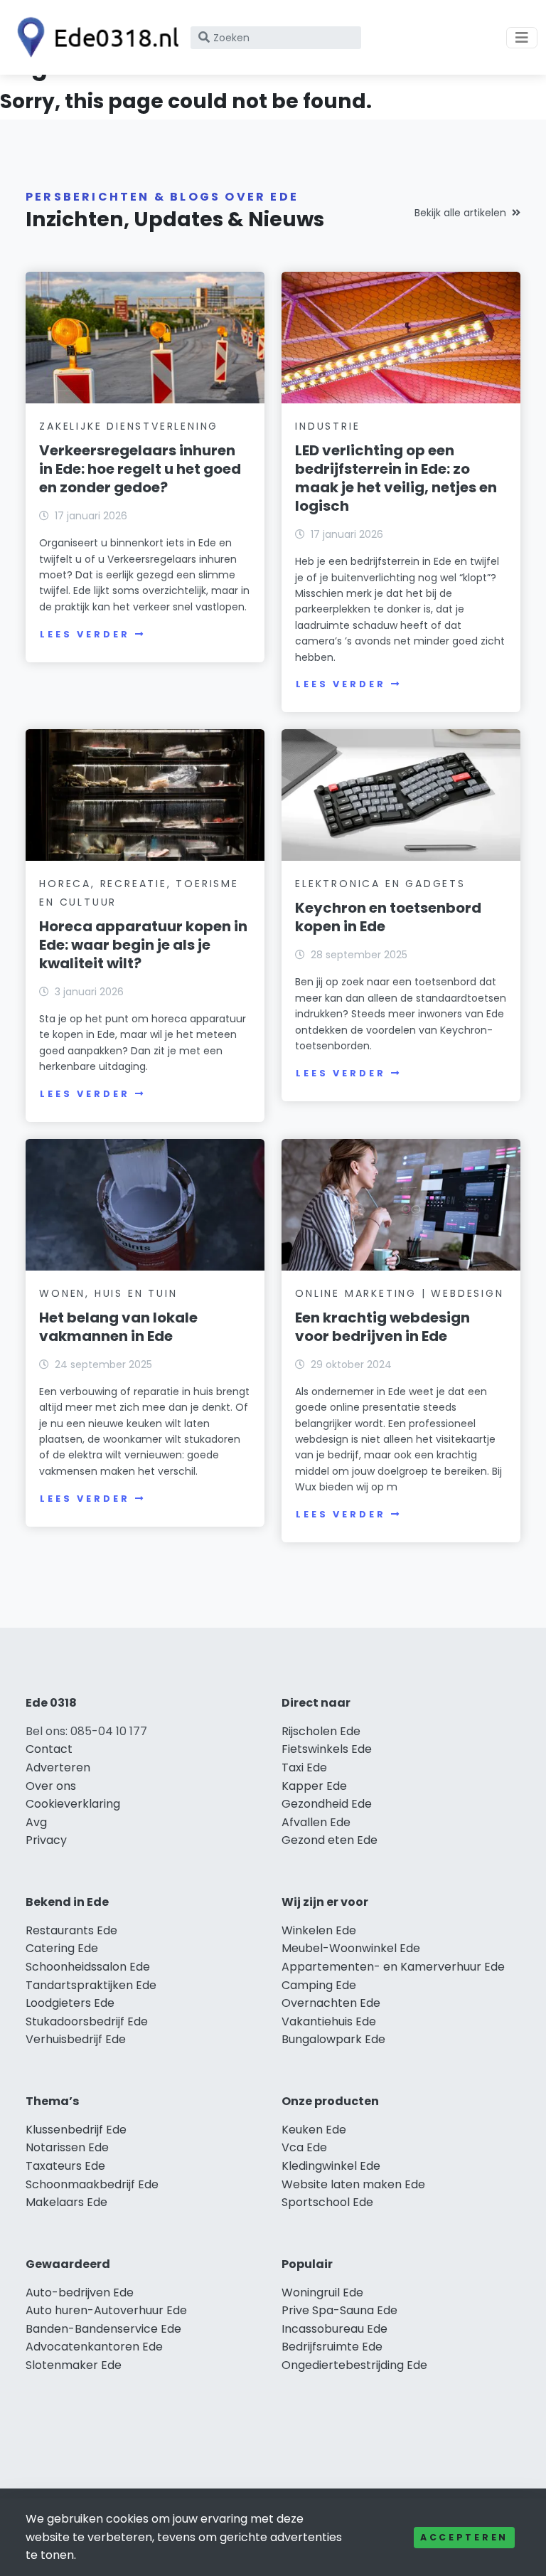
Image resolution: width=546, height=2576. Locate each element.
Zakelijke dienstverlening (129, 426)
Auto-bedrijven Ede (80, 2293)
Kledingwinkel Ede (331, 2166)
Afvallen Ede (316, 1822)
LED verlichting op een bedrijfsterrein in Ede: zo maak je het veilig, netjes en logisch (396, 478)
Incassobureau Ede (334, 2329)
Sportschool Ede (327, 2202)
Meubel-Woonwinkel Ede (351, 1948)
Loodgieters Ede (70, 2003)
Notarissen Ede (67, 2147)
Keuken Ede (314, 2130)
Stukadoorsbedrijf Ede (87, 2021)
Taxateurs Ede (65, 2166)
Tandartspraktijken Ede (91, 1985)
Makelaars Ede (66, 2202)
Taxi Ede (304, 1767)
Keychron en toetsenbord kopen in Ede (388, 917)
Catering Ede (62, 1948)
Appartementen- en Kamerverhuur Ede (393, 1967)
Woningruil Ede (322, 2293)
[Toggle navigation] (522, 38)
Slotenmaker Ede (74, 2365)
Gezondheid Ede (327, 1804)
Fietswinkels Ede (327, 1749)
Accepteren (464, 2537)
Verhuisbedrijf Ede (76, 2039)
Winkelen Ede (319, 1930)
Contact (49, 1749)
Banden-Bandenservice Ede (103, 2329)
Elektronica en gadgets (380, 884)
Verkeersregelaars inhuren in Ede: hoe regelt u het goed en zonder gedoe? (140, 469)
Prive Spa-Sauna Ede (339, 2310)
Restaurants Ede (71, 1930)
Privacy (46, 1840)
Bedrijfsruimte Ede (332, 2347)
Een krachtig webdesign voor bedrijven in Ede (382, 1327)
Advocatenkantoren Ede (94, 2347)
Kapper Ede (314, 1786)
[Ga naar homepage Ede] (94, 37)
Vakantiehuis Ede (329, 2021)
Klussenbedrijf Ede (76, 2130)
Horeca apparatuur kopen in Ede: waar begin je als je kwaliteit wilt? (143, 945)
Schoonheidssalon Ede (88, 1967)
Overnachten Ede (331, 2003)
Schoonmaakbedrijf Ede (92, 2184)
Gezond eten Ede (330, 1840)
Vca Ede (304, 2147)
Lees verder (85, 634)
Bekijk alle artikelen (460, 213)
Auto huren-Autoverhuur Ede (106, 2310)
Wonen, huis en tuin (108, 1293)
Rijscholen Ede (321, 1731)
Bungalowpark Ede (333, 2039)
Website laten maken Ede (353, 2184)
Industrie (327, 426)
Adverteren (58, 1767)
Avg (36, 1822)
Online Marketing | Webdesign (399, 1293)
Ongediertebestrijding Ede (354, 2365)
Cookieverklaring (73, 1804)
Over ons (51, 1786)
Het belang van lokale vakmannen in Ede (118, 1327)
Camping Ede (319, 1985)
